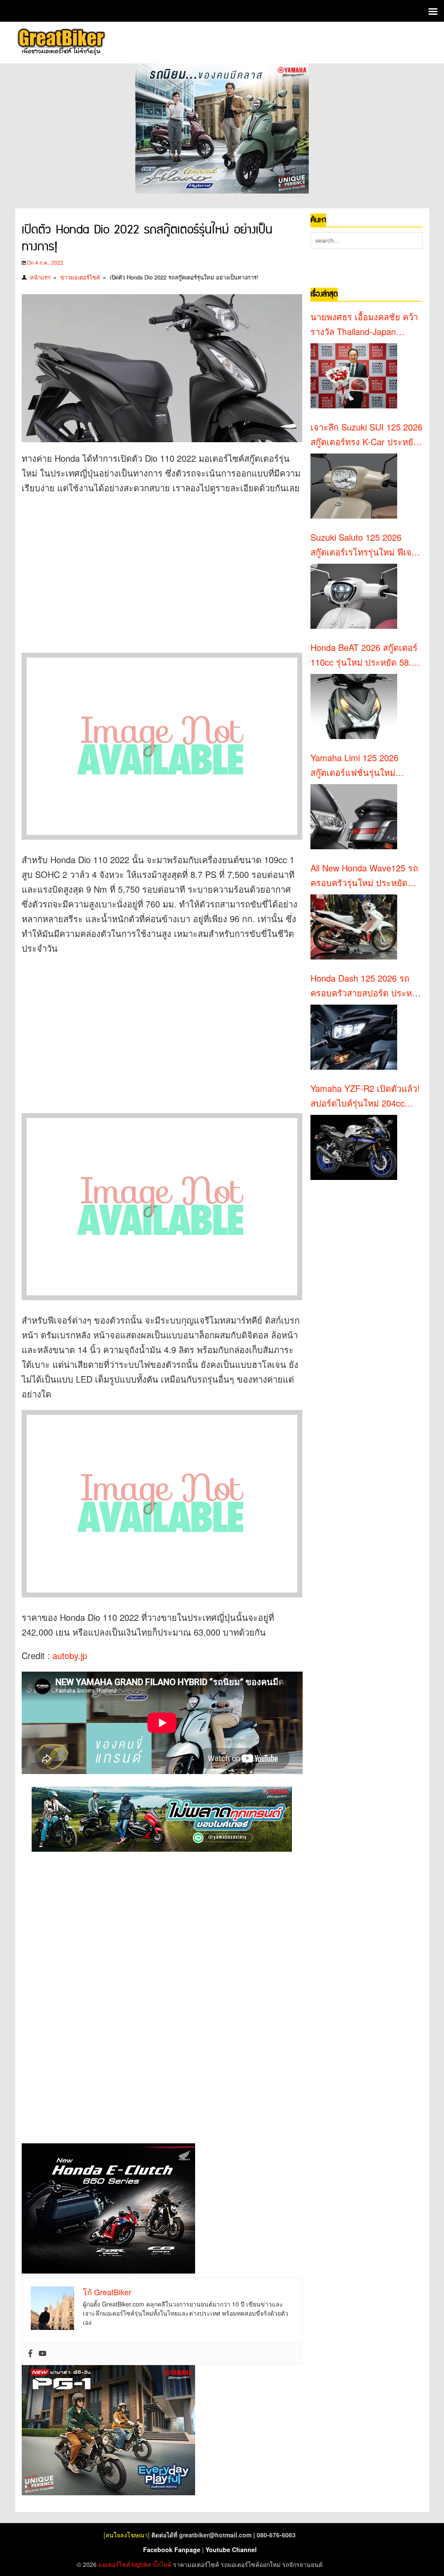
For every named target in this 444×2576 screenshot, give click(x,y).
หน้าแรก (40, 277)
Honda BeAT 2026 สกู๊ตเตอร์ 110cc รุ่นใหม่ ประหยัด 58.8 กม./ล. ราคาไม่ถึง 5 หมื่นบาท (365, 655)
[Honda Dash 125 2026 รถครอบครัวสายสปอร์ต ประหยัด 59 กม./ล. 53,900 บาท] (354, 1037)
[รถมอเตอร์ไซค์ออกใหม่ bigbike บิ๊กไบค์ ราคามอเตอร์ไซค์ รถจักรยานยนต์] (61, 43)
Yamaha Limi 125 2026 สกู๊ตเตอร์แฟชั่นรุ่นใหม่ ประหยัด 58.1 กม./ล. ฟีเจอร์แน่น (363, 766)
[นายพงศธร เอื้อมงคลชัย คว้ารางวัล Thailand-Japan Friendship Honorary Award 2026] (354, 376)
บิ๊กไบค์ (162, 2564)
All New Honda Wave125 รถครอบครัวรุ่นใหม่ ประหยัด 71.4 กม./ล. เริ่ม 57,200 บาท (364, 876)
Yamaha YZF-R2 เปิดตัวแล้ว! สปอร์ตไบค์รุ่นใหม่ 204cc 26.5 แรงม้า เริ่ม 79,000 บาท (365, 1096)
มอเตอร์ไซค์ (114, 2564)
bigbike (142, 2564)
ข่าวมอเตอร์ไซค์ (80, 277)
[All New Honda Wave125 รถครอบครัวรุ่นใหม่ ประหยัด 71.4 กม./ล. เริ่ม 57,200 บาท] (354, 927)
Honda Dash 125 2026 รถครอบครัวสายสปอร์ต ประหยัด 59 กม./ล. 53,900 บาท (367, 986)
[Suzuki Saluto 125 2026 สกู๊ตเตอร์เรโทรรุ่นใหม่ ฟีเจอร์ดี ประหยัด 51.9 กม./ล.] (354, 596)
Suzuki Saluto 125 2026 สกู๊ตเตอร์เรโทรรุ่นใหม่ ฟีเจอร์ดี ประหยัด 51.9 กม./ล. (366, 545)
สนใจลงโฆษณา (127, 2535)
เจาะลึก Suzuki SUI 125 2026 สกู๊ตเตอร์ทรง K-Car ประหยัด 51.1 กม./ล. (366, 435)
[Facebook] (30, 2354)
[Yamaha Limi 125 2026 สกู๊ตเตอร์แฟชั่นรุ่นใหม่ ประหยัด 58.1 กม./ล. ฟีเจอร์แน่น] (354, 817)
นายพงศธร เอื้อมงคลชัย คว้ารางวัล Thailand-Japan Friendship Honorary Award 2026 (364, 325)
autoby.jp (70, 1655)
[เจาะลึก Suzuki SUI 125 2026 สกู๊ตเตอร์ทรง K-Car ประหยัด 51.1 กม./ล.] (354, 486)
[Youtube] (42, 2354)
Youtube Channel (231, 2550)
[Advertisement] (169, 565)
